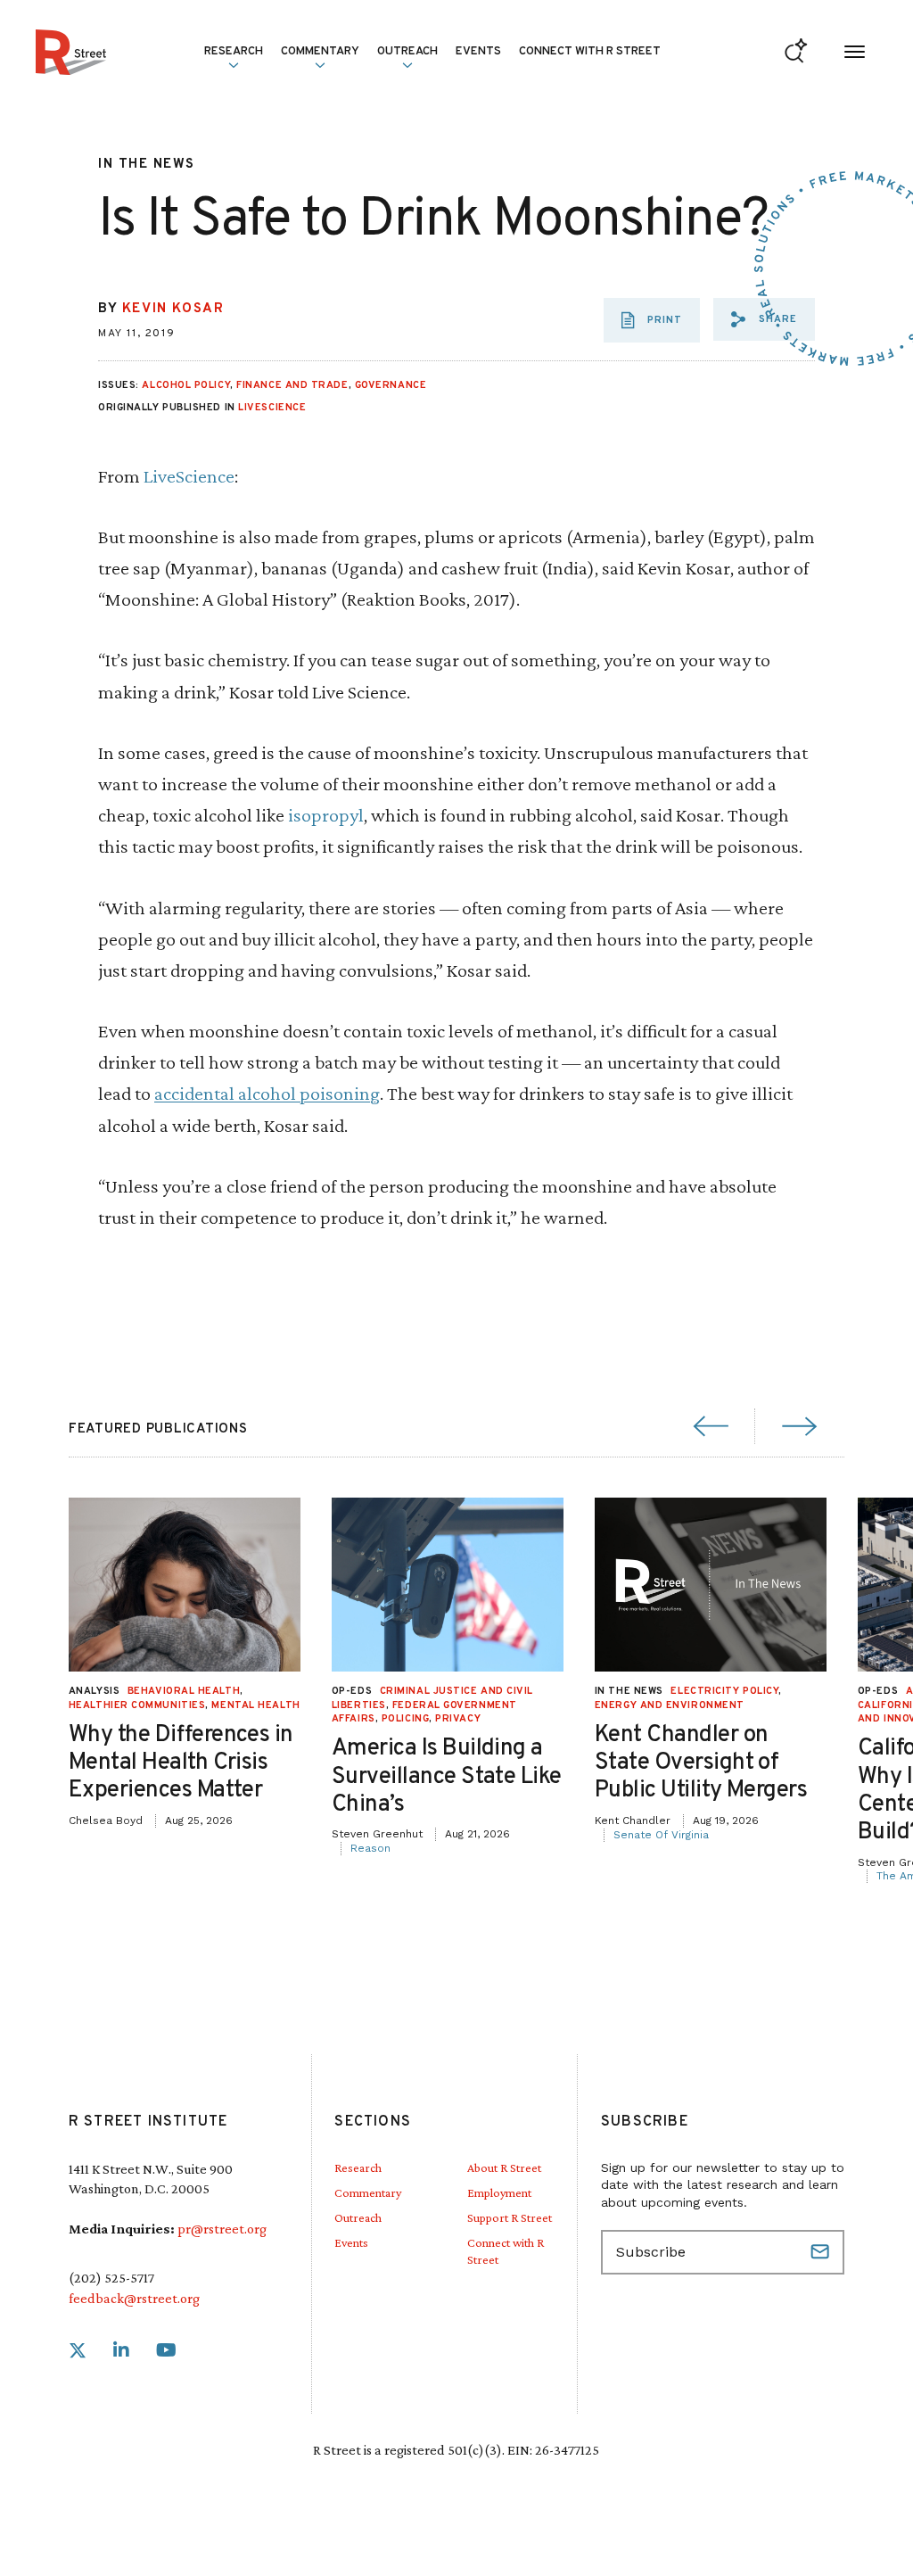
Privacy (458, 1719)
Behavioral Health (184, 1691)
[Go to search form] (796, 52)
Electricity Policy (724, 1691)
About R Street (504, 2167)
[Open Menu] (855, 52)
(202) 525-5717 (111, 2278)
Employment (499, 2192)
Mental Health (255, 1705)
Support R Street (510, 2217)
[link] (78, 2351)
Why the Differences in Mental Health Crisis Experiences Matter (181, 1763)
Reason (370, 1848)
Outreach (407, 52)
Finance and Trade (292, 385)
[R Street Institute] (71, 52)
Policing (405, 1719)
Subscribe (822, 2252)
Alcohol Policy (186, 385)
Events (478, 52)
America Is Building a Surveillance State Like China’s (447, 1776)
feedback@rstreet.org (134, 2298)
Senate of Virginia (661, 1835)
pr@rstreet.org (222, 2229)
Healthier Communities (137, 1705)
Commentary (368, 2192)
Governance (391, 385)
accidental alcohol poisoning (267, 1093)
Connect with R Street (590, 52)
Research (358, 2167)
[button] (764, 319)
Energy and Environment (670, 1705)
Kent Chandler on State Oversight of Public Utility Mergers (701, 1763)
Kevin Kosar (173, 309)
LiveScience (272, 408)
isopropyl (326, 815)
